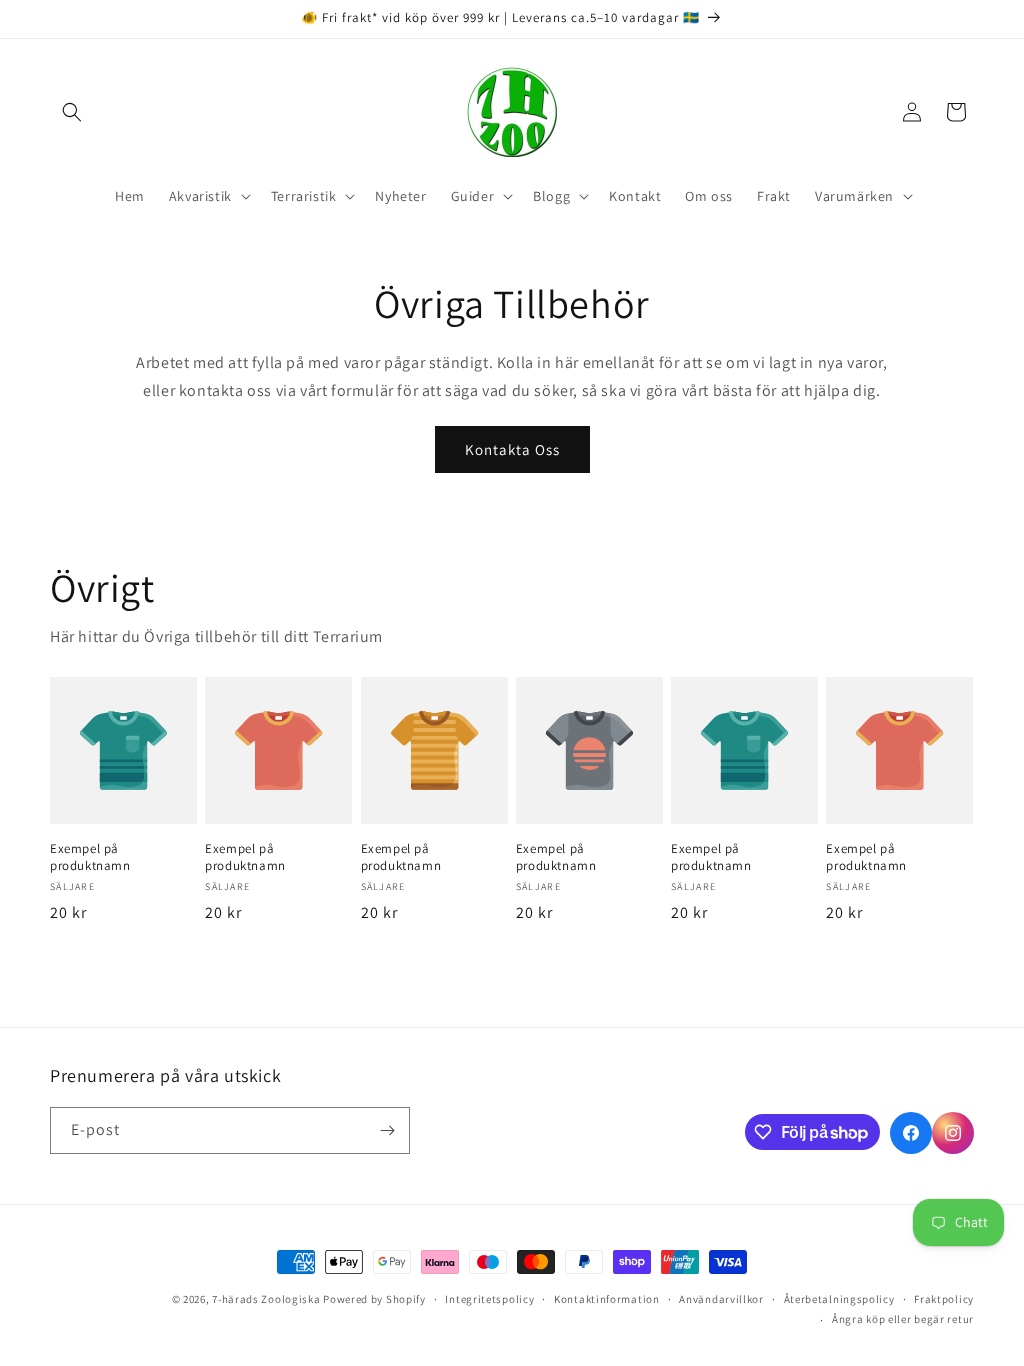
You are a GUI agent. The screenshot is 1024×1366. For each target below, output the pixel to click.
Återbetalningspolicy (839, 1299)
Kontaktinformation (607, 1299)
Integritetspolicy (489, 1299)
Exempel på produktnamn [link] (90, 857)
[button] (72, 112)
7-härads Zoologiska (266, 1299)
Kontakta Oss (512, 449)
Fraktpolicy (944, 1299)
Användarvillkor (721, 1299)
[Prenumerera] (387, 1130)
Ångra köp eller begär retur (903, 1319)
